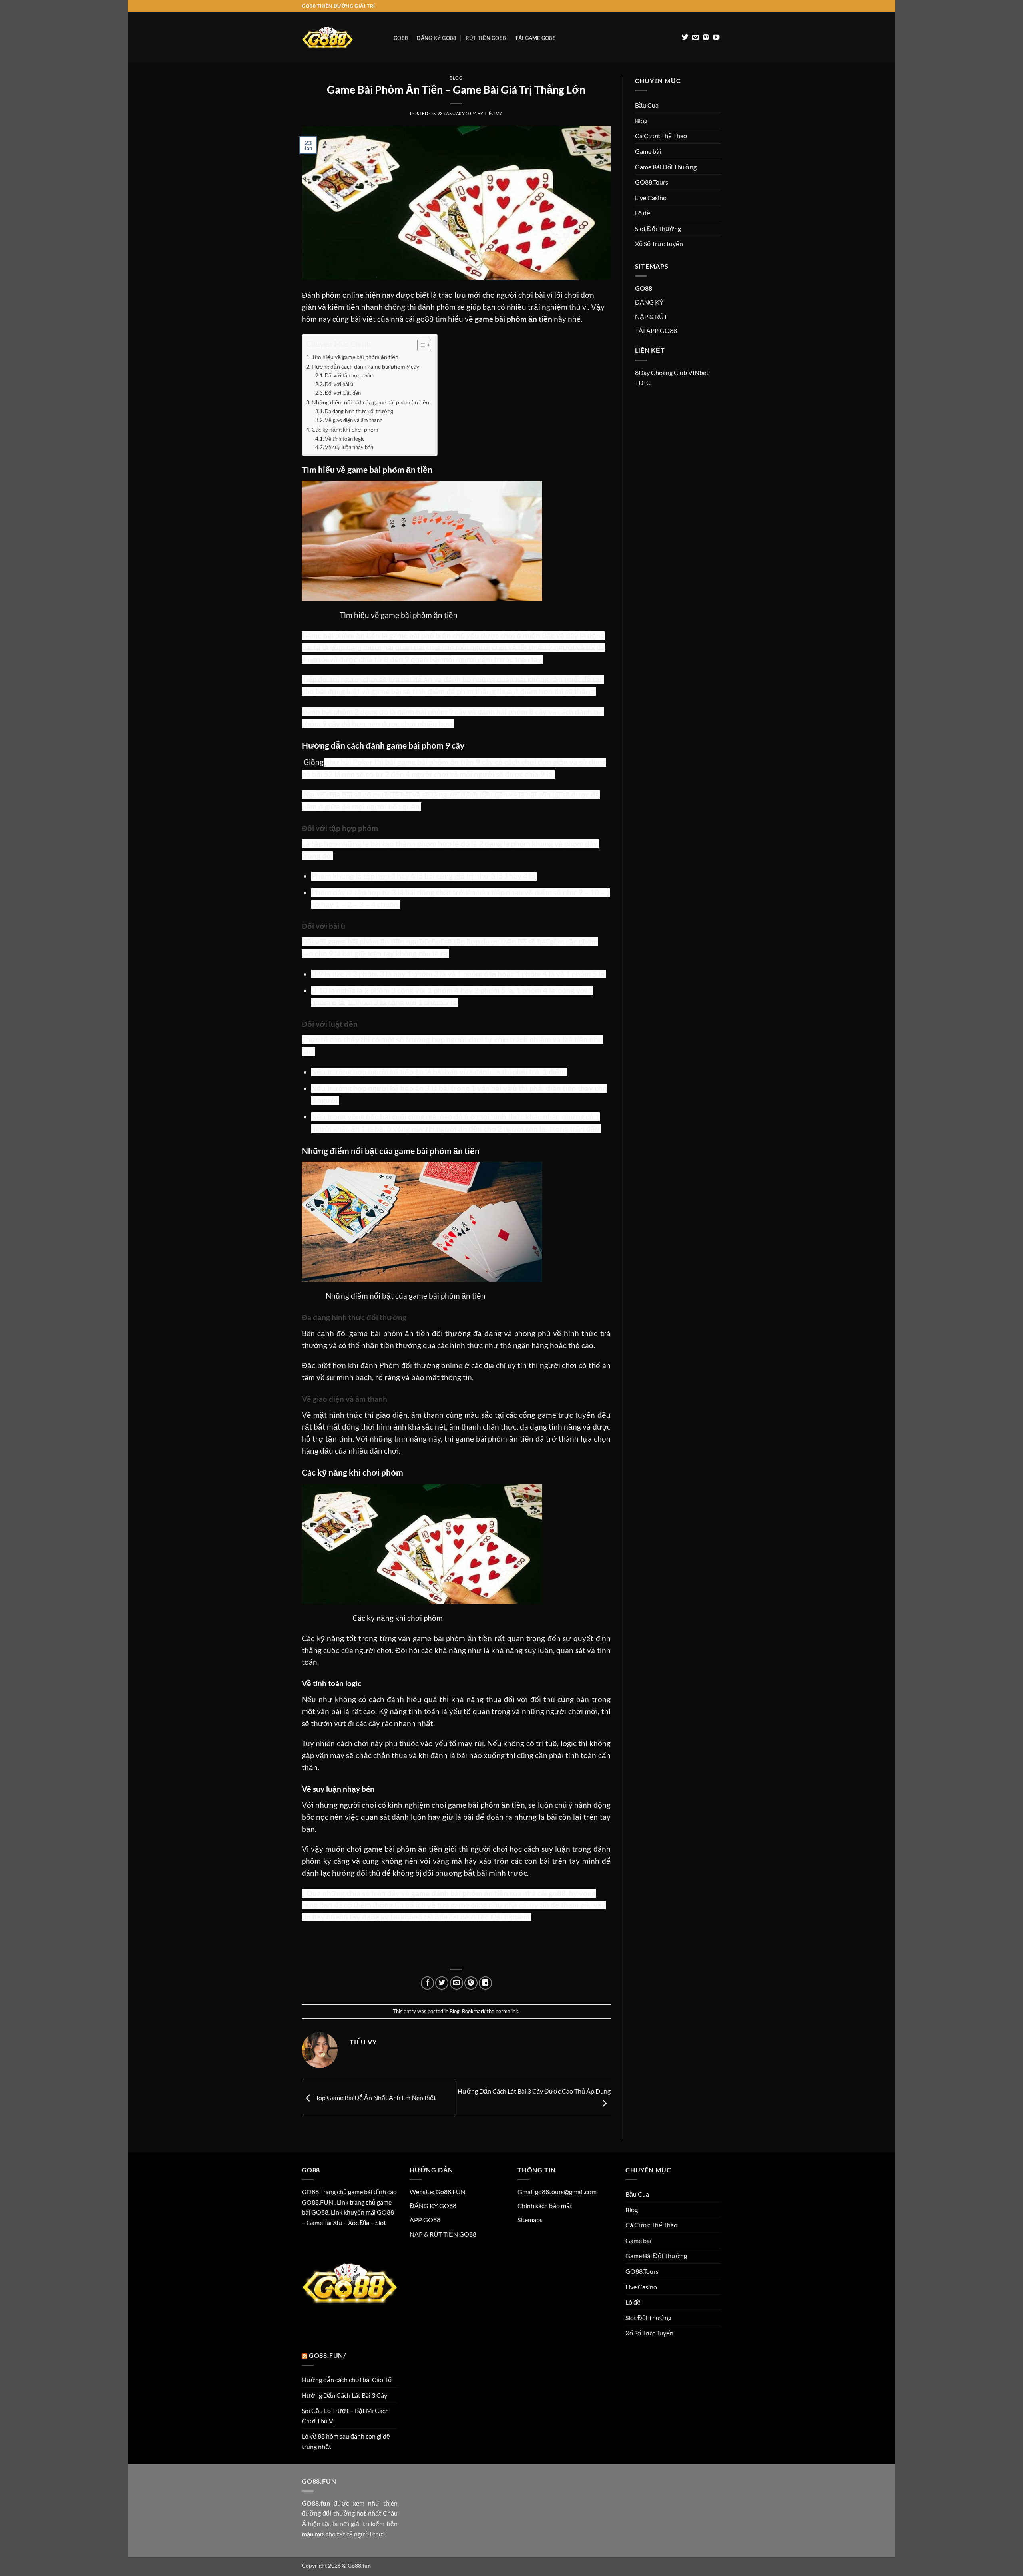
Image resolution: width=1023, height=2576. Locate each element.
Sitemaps (530, 2220)
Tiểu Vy (493, 113)
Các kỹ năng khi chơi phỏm (345, 429)
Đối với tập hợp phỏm (350, 375)
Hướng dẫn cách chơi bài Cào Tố (347, 2380)
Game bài (648, 151)
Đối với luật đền (343, 393)
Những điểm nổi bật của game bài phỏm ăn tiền (370, 402)
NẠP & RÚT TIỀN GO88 (443, 2234)
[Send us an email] (695, 38)
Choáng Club (669, 372)
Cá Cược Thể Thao (661, 136)
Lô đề (643, 213)
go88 (425, 319)
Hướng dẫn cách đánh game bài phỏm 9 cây (366, 366)
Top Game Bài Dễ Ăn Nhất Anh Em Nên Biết (375, 2098)
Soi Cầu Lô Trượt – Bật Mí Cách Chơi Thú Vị (345, 2416)
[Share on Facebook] (427, 1983)
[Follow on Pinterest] (706, 38)
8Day (642, 372)
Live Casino (651, 198)
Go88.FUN (451, 2192)
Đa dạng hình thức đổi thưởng (359, 411)
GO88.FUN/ (327, 2355)
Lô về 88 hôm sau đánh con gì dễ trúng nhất (346, 2441)
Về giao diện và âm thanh (354, 420)
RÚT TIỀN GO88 (486, 38)
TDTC (643, 382)
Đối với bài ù (339, 384)
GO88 (401, 38)
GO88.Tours (652, 182)
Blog (456, 78)
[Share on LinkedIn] (485, 1983)
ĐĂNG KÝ (649, 302)
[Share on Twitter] (442, 1983)
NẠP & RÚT (651, 316)
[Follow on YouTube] (716, 38)
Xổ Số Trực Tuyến (659, 244)
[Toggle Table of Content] (420, 345)
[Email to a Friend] (457, 1983)
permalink (507, 2011)
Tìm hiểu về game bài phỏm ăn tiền (355, 357)
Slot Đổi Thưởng (658, 228)
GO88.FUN (317, 2202)
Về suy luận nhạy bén (349, 447)
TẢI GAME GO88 (535, 38)
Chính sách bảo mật (545, 2206)
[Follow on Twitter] (685, 38)
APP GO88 (425, 2220)
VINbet (698, 372)
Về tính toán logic (345, 439)
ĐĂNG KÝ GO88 (437, 38)
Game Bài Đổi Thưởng (666, 167)
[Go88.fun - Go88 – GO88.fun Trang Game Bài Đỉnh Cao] (342, 38)
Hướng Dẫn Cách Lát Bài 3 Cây (344, 2395)
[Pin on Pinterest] (471, 1983)
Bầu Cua (647, 105)
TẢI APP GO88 (656, 330)
